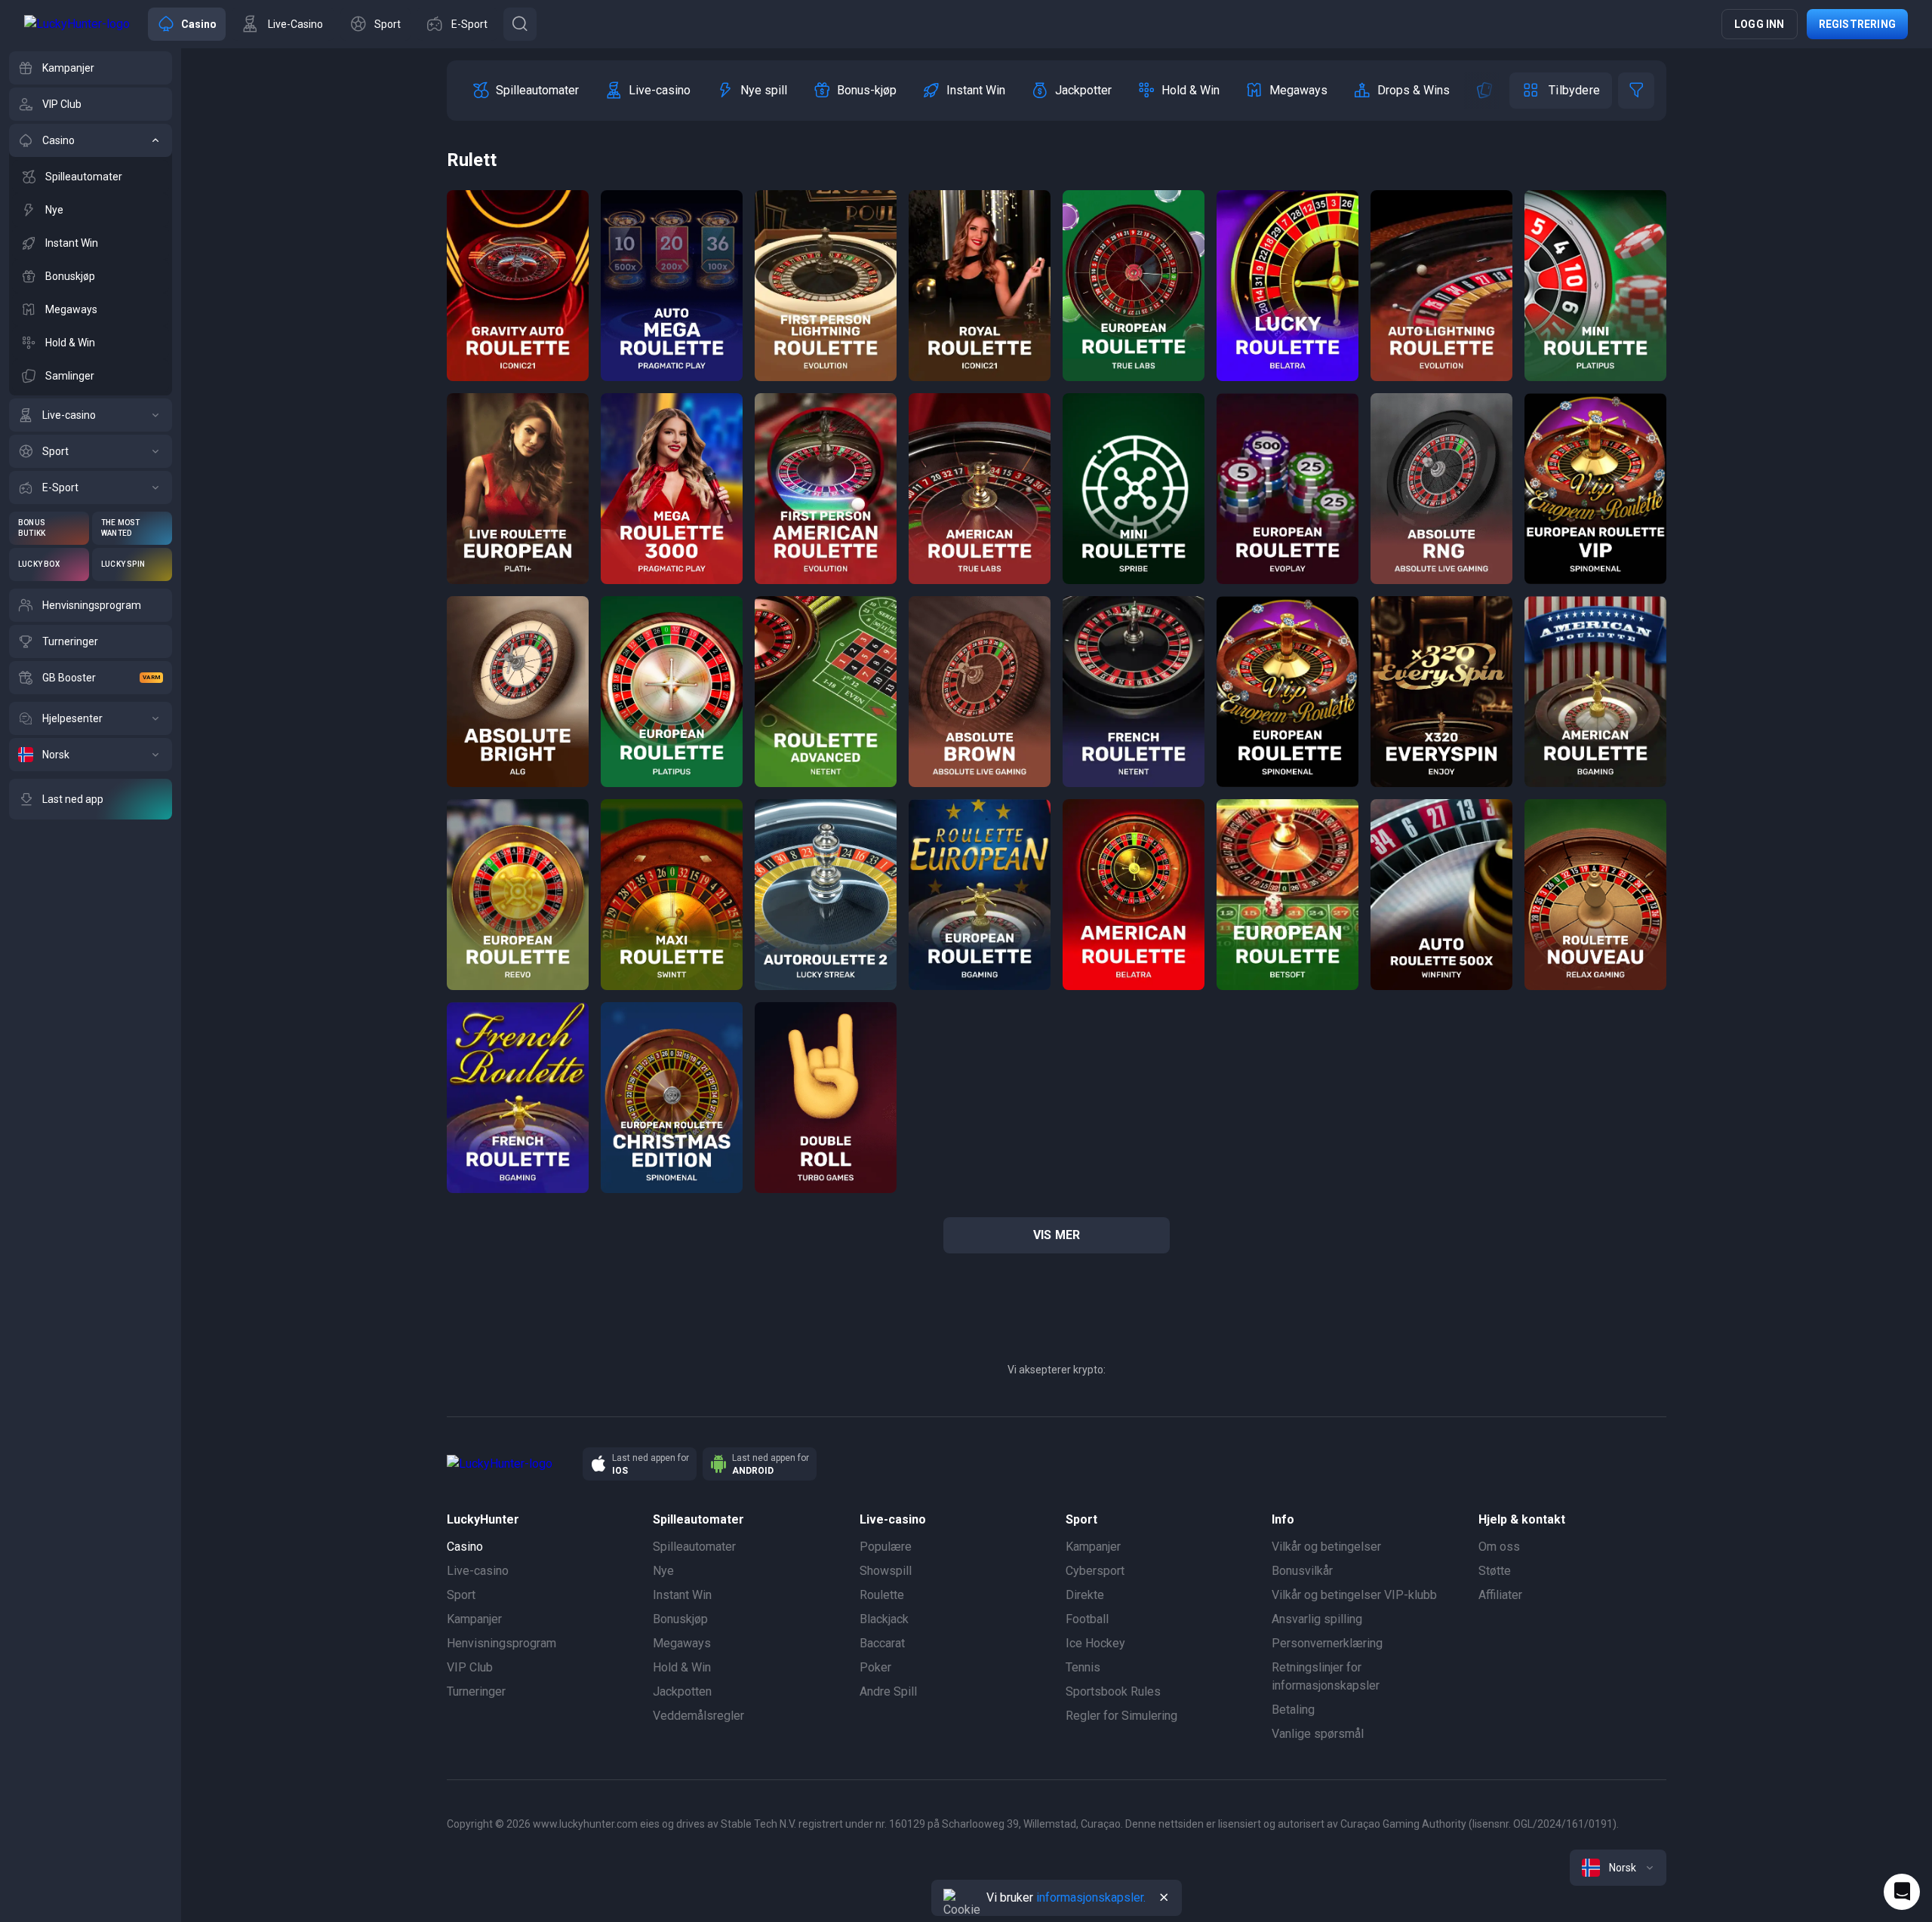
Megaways (682, 1643)
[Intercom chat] (1902, 1892)
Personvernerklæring (1327, 1643)
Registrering (1857, 24)
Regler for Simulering (1121, 1716)
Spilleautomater (694, 1547)
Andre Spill (888, 1691)
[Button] (520, 24)
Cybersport (1095, 1571)
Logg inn (1760, 24)
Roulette (882, 1595)
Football (1087, 1619)
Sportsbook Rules (1113, 1691)
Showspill (886, 1571)
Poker (875, 1667)
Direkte (1085, 1595)
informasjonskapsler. (1091, 1897)
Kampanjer (474, 1619)
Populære (886, 1547)
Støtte (1495, 1571)
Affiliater (1500, 1595)
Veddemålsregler (698, 1716)
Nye (663, 1571)
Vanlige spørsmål (1318, 1734)
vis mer (1057, 1235)
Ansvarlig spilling (1317, 1619)
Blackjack (884, 1619)
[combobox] (1618, 1868)
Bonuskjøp (680, 1619)
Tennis (1083, 1667)
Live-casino (478, 1571)
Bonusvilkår (1302, 1571)
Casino (465, 1547)
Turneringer (476, 1691)
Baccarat (882, 1643)
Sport (461, 1595)
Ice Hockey (1095, 1643)
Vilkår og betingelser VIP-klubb (1354, 1595)
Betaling (1293, 1710)
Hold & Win (682, 1667)
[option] (525, 91)
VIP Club (470, 1667)
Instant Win (682, 1595)
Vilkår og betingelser (1326, 1547)
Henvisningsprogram (501, 1643)
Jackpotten (682, 1691)
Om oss (1499, 1547)
